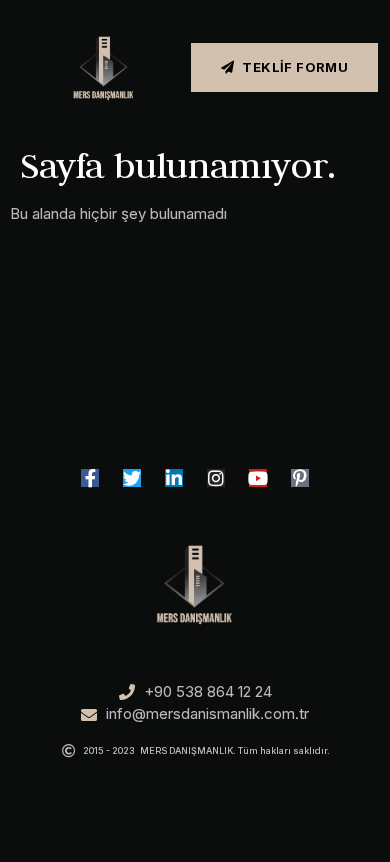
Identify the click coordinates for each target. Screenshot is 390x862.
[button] (11, 67)
